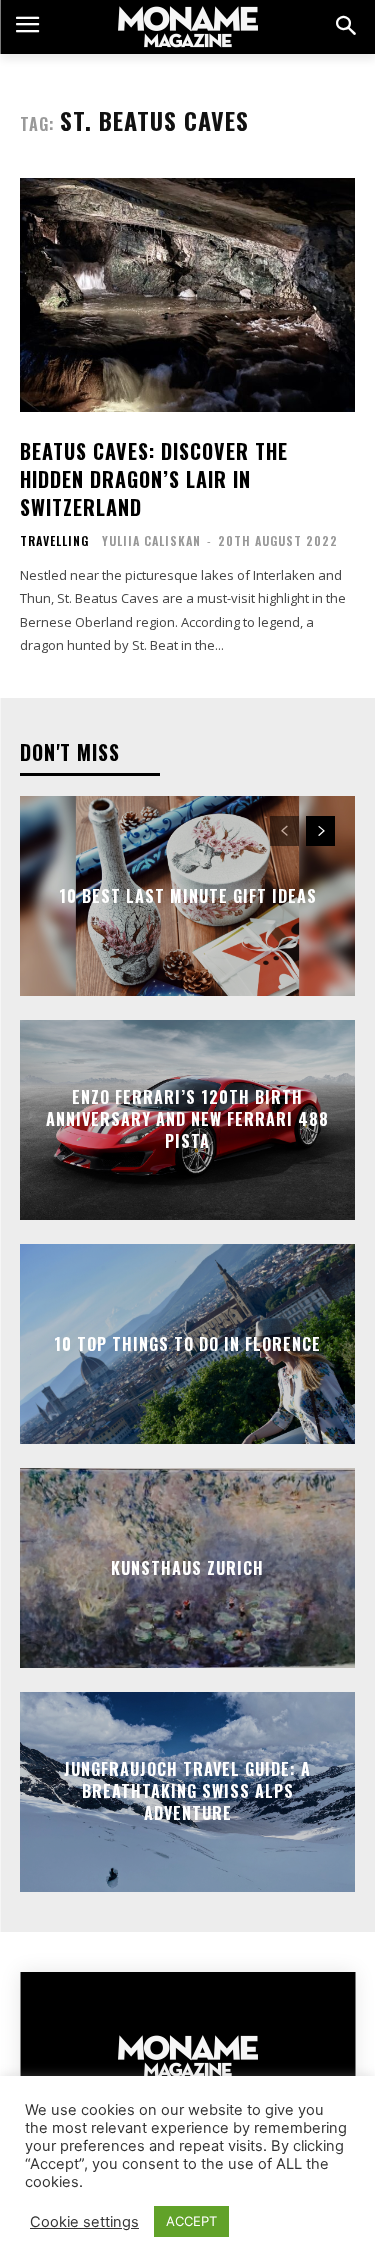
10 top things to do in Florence (187, 1343)
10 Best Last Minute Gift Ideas (188, 895)
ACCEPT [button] (191, 2221)
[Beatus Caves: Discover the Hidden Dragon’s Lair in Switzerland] (187, 295)
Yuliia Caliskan (151, 540)
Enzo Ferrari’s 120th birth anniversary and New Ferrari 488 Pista (187, 1119)
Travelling (54, 541)
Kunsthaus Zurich (187, 1567)
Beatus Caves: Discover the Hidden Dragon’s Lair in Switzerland (154, 479)
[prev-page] (284, 831)
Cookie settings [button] (84, 2222)
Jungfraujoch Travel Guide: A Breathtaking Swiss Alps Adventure (187, 1791)
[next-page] (320, 831)
